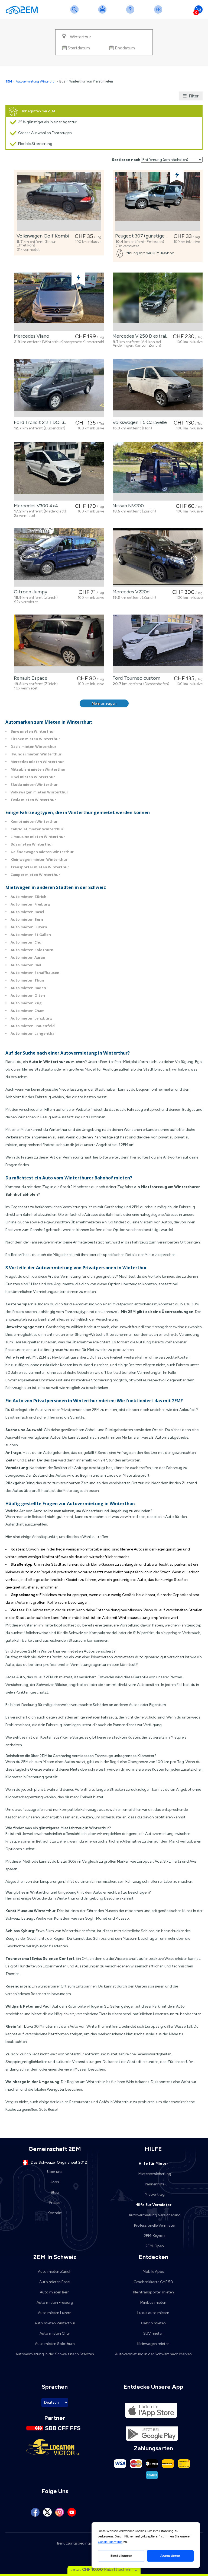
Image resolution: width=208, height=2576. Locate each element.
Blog (55, 2192)
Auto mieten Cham (27, 1011)
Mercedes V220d (130, 592)
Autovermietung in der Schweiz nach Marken (153, 2354)
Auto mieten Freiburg (30, 904)
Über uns (55, 2172)
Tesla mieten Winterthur (33, 800)
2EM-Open (155, 2246)
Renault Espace (30, 678)
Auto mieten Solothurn (32, 950)
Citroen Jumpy (29, 592)
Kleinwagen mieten (153, 2344)
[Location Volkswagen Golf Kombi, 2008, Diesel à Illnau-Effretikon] (59, 202)
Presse (55, 2203)
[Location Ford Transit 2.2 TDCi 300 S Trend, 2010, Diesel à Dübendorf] (59, 388)
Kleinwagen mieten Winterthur (39, 859)
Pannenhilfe (155, 2184)
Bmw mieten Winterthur (33, 731)
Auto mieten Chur (27, 942)
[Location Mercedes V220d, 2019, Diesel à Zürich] (158, 557)
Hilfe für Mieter (153, 2164)
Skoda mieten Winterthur (34, 784)
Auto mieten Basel (27, 912)
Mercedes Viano (30, 336)
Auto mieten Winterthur (55, 2323)
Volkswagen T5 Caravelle (139, 422)
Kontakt (55, 2213)
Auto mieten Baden (28, 988)
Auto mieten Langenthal (33, 1033)
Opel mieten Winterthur (33, 777)
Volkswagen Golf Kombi (42, 236)
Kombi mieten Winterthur (34, 821)
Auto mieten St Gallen (31, 935)
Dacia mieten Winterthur (33, 746)
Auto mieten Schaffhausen (35, 973)
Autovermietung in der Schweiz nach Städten (55, 2354)
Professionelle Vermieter (155, 2225)
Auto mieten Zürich (28, 897)
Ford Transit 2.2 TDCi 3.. (39, 422)
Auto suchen (76, 13)
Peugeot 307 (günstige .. (140, 236)
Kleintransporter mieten (153, 2292)
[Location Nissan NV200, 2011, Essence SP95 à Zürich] (158, 471)
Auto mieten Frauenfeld (33, 1026)
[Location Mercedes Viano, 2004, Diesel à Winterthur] (59, 302)
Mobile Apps (153, 2272)
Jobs (55, 2182)
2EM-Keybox (155, 2236)
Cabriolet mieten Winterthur (37, 829)
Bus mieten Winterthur (32, 844)
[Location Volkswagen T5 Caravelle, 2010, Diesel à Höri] (158, 388)
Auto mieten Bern (27, 919)
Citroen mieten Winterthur (35, 739)
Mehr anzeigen (104, 703)
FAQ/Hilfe (131, 13)
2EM (9, 81)
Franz (159, 13)
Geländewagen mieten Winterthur (42, 852)
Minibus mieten (153, 2303)
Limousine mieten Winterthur (38, 837)
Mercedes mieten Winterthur (37, 762)
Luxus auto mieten (153, 2313)
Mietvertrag (155, 2194)
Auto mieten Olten (28, 995)
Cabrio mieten (153, 2323)
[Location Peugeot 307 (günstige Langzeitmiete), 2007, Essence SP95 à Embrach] (158, 202)
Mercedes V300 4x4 (35, 506)
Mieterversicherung (155, 2174)
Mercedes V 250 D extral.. (139, 336)
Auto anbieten (103, 13)
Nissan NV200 (127, 506)
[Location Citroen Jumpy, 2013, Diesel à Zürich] (59, 557)
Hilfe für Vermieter (153, 2205)
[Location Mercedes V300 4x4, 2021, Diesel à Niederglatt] (59, 471)
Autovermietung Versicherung (155, 2215)
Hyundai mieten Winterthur (36, 754)
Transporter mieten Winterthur (40, 867)
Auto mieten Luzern (29, 927)
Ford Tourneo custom (135, 678)
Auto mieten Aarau (28, 957)
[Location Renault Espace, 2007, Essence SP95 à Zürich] (59, 644)
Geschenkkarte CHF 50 (153, 2282)
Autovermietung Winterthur (36, 81)
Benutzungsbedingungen (79, 2543)
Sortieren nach (126, 160)
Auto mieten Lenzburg (31, 1018)
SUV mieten (153, 2333)
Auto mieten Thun (27, 980)
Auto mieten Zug (26, 1003)
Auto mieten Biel (26, 965)
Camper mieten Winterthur (35, 875)
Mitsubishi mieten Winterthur (38, 769)
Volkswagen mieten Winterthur (39, 792)
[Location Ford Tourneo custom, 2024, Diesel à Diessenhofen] (158, 644)
